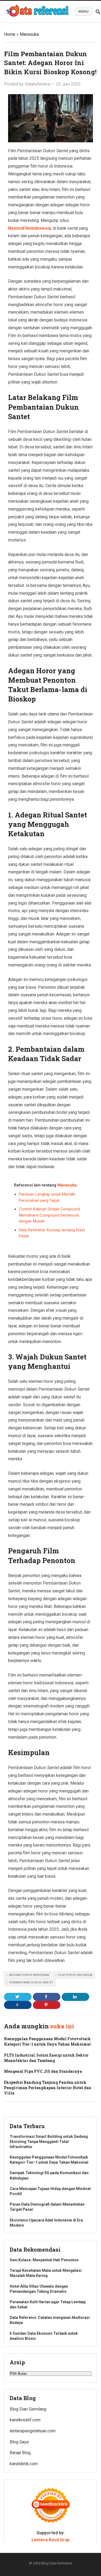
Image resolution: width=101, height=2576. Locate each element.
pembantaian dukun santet (31, 1983)
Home (10, 34)
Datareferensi (38, 84)
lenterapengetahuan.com (33, 2431)
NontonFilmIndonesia (29, 228)
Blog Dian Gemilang (28, 2409)
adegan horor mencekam (29, 1975)
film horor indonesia (75, 1975)
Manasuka (29, 34)
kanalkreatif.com (25, 2420)
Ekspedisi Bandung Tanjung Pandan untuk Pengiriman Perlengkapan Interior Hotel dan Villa (48, 2088)
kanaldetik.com (24, 2464)
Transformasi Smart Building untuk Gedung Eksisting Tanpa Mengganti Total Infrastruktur (49, 2142)
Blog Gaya (19, 2442)
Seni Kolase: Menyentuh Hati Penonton (44, 2260)
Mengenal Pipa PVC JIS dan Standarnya (43, 2071)
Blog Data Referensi (57, 2563)
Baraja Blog (20, 2453)
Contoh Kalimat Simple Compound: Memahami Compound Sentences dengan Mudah (50, 1215)
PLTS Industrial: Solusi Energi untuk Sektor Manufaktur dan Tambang (46, 2058)
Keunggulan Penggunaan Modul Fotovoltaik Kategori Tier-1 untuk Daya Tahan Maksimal (47, 2041)
